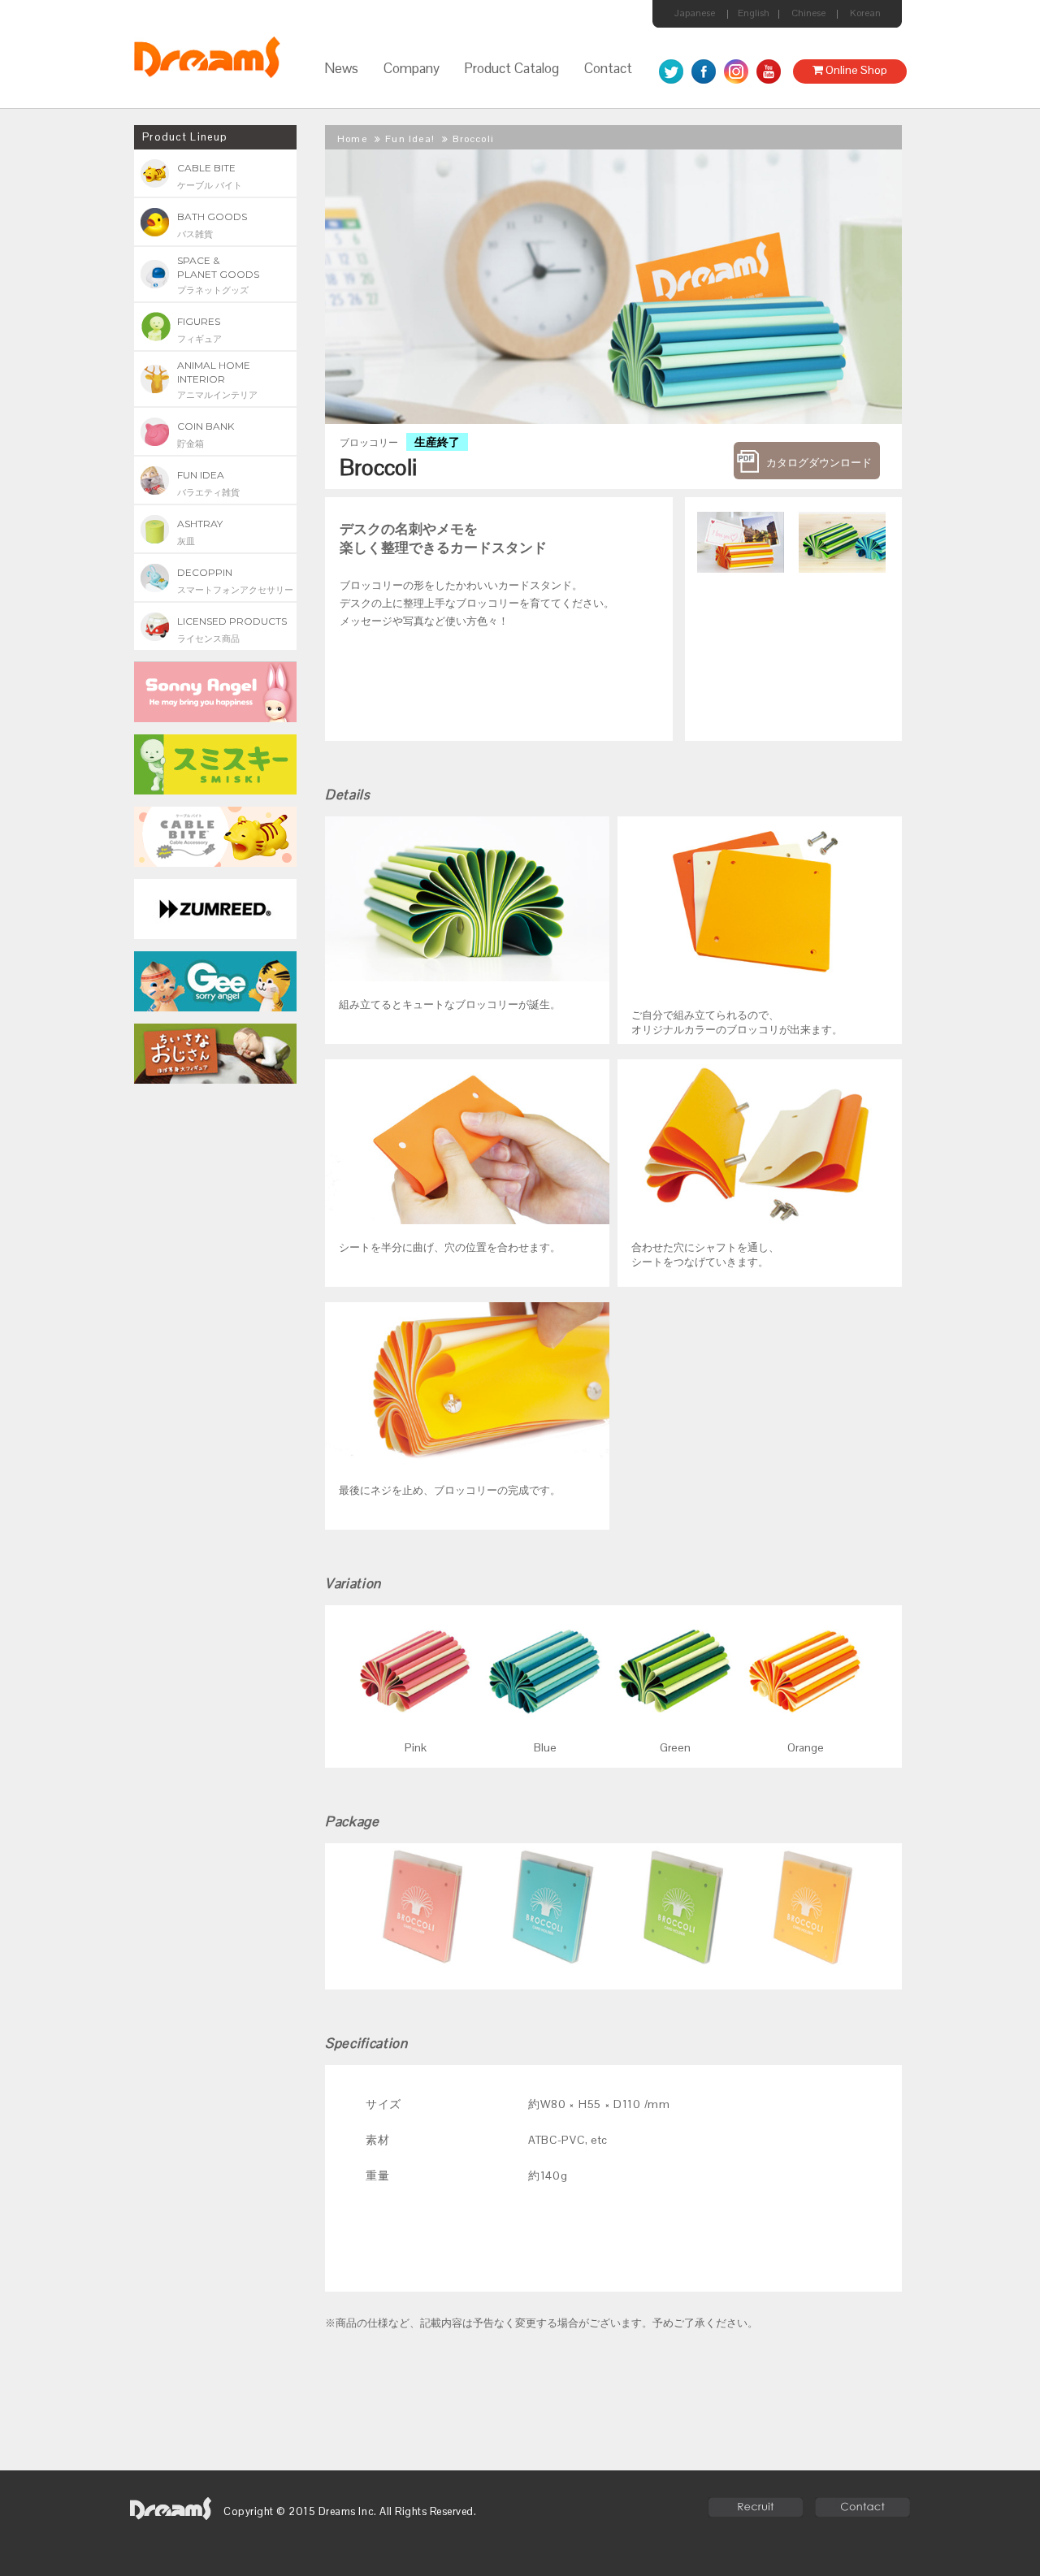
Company (412, 68)
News (341, 68)
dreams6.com (171, 2509)
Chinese (808, 13)
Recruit (755, 2507)
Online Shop (855, 70)
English (754, 13)
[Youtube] (769, 71)
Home (352, 139)
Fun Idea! (410, 139)
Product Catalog (511, 68)
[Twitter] (671, 71)
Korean (865, 13)
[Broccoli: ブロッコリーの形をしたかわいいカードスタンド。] (736, 535)
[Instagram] (736, 71)
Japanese (695, 13)
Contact (608, 68)
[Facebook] (704, 71)
